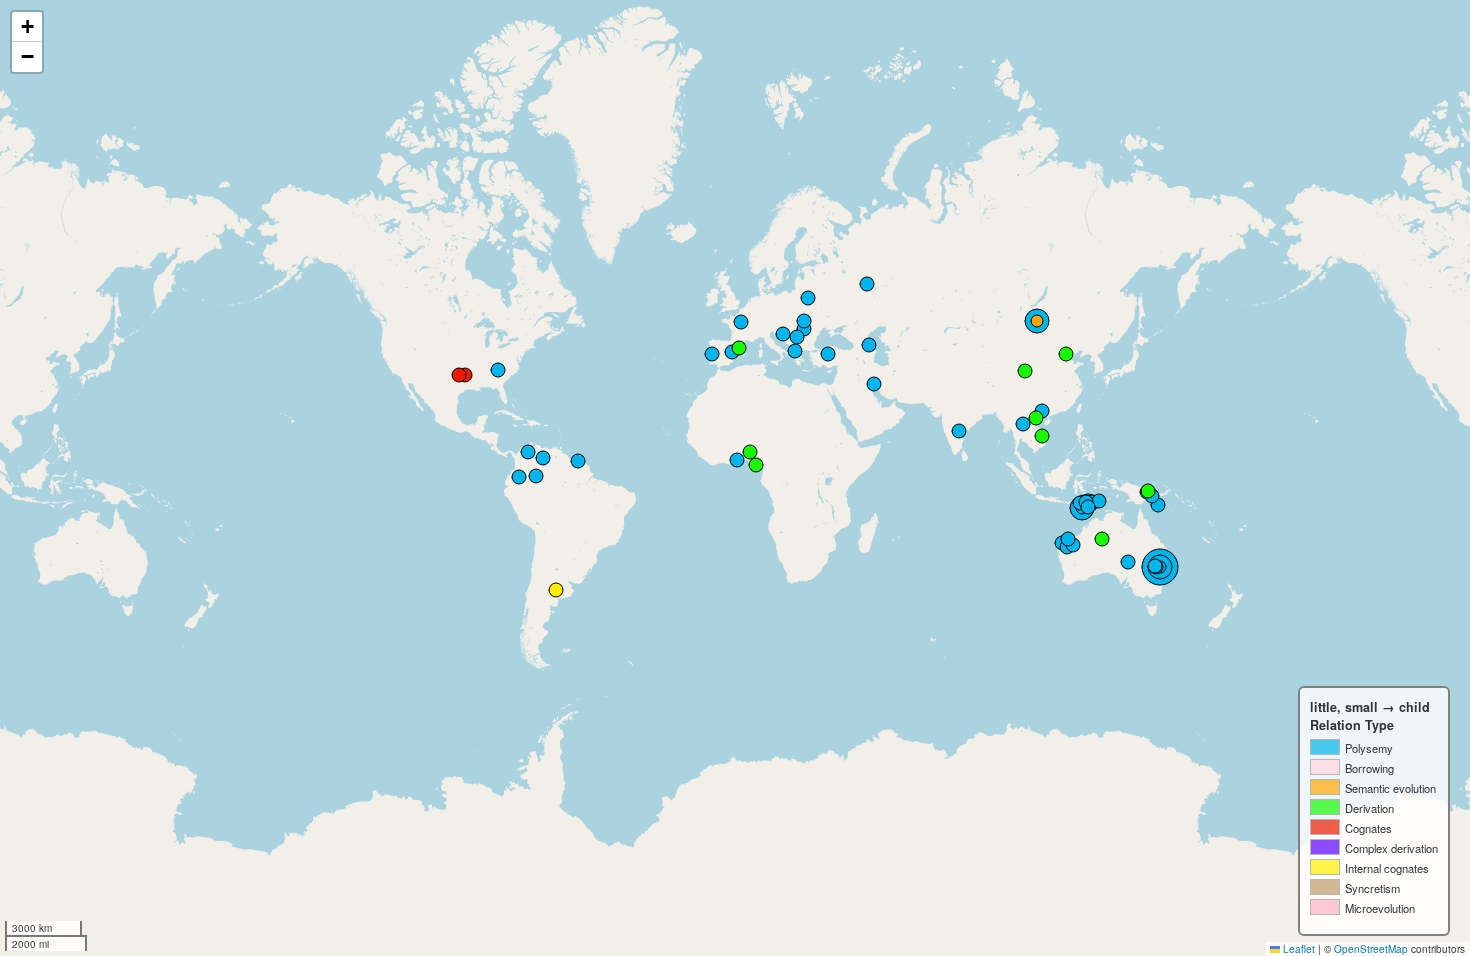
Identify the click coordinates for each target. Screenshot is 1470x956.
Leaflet (1297, 949)
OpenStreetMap (1371, 949)
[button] (27, 27)
